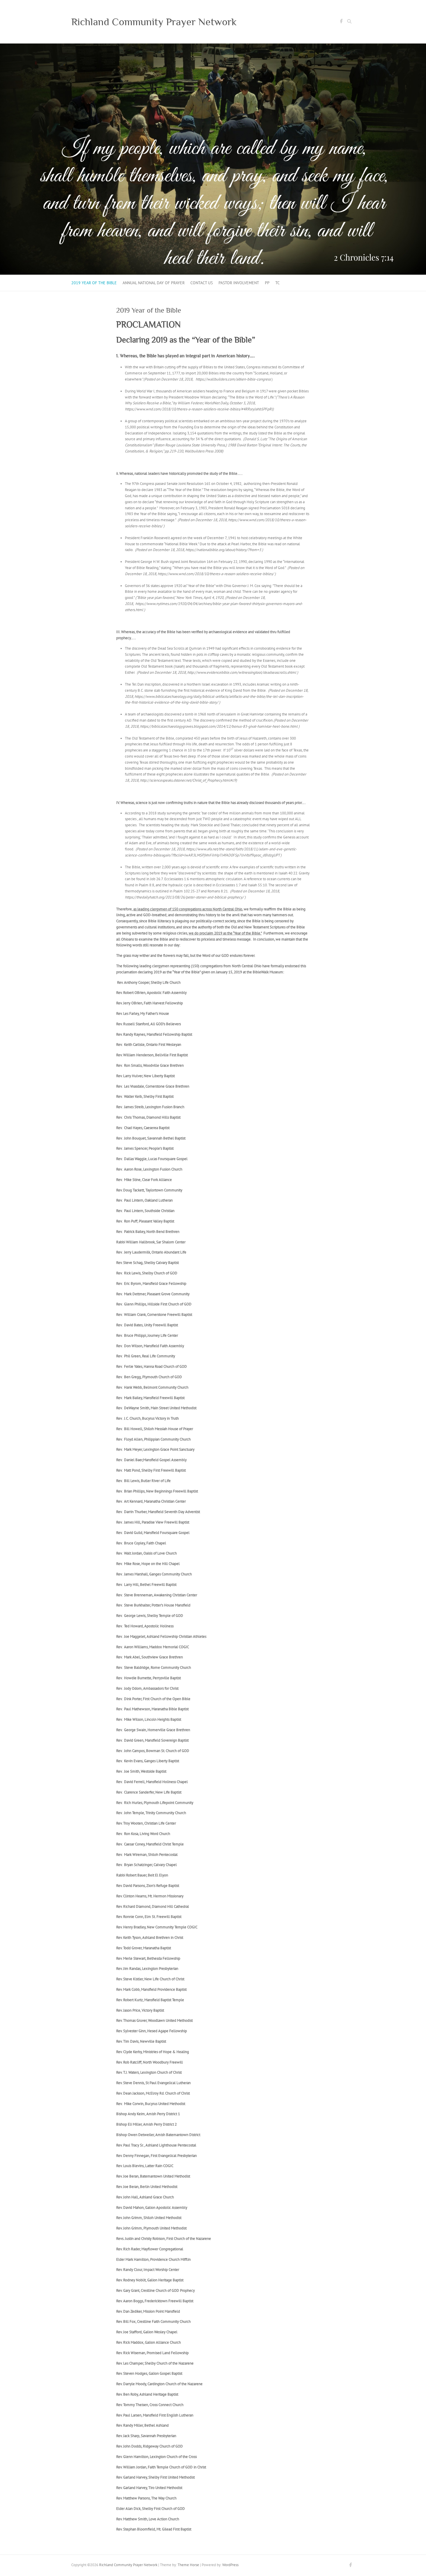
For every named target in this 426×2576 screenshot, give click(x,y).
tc (277, 283)
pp (267, 283)
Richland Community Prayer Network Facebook (341, 22)
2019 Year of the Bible (94, 283)
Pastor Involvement (239, 283)
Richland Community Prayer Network (154, 22)
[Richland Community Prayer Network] (213, 46)
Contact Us (202, 283)
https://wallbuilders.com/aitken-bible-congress (233, 379)
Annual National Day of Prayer (154, 283)
